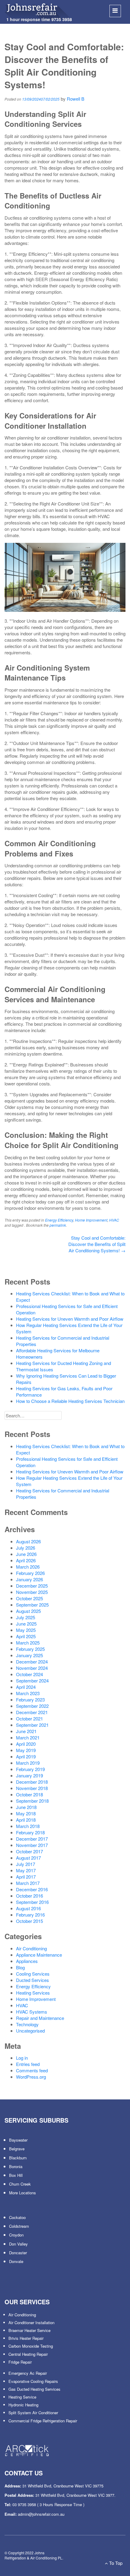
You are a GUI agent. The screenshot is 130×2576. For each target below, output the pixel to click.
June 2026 (26, 1554)
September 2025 (32, 1605)
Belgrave (17, 2149)
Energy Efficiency (59, 1220)
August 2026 (28, 1541)
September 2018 (32, 1801)
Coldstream (19, 2226)
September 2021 (32, 1725)
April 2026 (26, 1560)
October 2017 (29, 1851)
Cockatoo (17, 2217)
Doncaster (18, 2253)
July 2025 (26, 1617)
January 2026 (29, 1579)
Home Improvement (91, 1220)
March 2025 (28, 1643)
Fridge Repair (20, 2362)
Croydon (16, 2235)
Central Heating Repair (28, 2354)
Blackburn (18, 2158)
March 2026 (28, 1567)
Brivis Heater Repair (26, 2338)
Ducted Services (32, 1980)
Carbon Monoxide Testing (31, 2346)
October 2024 (29, 1674)
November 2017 (32, 1845)
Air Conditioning (31, 1948)
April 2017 (26, 1877)
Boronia (16, 2166)
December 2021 (32, 1712)
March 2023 (28, 1693)
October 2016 (29, 1896)
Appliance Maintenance (39, 1955)
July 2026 (26, 1548)
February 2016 (30, 1915)
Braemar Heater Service (29, 2330)
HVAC (114, 1220)
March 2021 (28, 1737)
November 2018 (32, 1788)
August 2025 (28, 1611)
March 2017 (28, 1883)
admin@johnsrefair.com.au (41, 2514)
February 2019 (30, 1769)
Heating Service (22, 2397)
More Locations (23, 2193)
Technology (27, 2024)
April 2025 (26, 1636)
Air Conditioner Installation (31, 2322)
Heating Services (33, 1993)
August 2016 (28, 1908)
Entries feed (28, 2064)
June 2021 (26, 1731)
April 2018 (26, 1820)
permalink (58, 1225)
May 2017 (26, 1870)
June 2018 (26, 1807)
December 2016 (32, 1889)
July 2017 (26, 1864)
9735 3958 (62, 19)
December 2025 (32, 1586)
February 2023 (30, 1700)
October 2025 (29, 1598)
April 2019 (26, 1756)
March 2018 (28, 1826)
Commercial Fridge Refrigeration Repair (43, 2421)
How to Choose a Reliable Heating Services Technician (70, 1401)
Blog (20, 1967)
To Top (115, 2563)
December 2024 (32, 1662)
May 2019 (26, 1750)
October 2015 (29, 1921)
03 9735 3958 (24, 2504)
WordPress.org (31, 2077)
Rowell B (76, 99)
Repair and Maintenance (40, 2018)
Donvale (16, 2261)
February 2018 (30, 1832)
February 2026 (30, 1573)
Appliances (27, 1961)
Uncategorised (30, 2031)
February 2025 (30, 1649)
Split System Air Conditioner (33, 2413)
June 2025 (26, 1624)
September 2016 (32, 1902)
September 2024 (32, 1681)
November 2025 (32, 1592)
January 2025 (29, 1655)
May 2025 (26, 1630)
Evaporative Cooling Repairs (33, 2381)
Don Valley (18, 2244)
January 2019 (29, 1775)
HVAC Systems (32, 2012)
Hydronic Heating (23, 2405)
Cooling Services (33, 1974)
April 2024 (26, 1687)
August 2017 (28, 1858)
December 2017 (32, 1839)
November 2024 (32, 1668)
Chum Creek (20, 2184)
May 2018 (26, 1813)
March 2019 (28, 1763)
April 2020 (26, 1744)
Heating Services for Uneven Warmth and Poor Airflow (70, 1319)
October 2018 (29, 1794)
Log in (22, 2058)
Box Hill (16, 2175)
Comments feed (32, 2070)
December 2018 (32, 1782)
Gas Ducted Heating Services (34, 2389)
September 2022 (32, 1706)
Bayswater (18, 2140)
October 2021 (29, 1718)
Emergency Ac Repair (28, 2373)
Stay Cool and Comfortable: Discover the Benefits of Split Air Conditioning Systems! (97, 1244)
